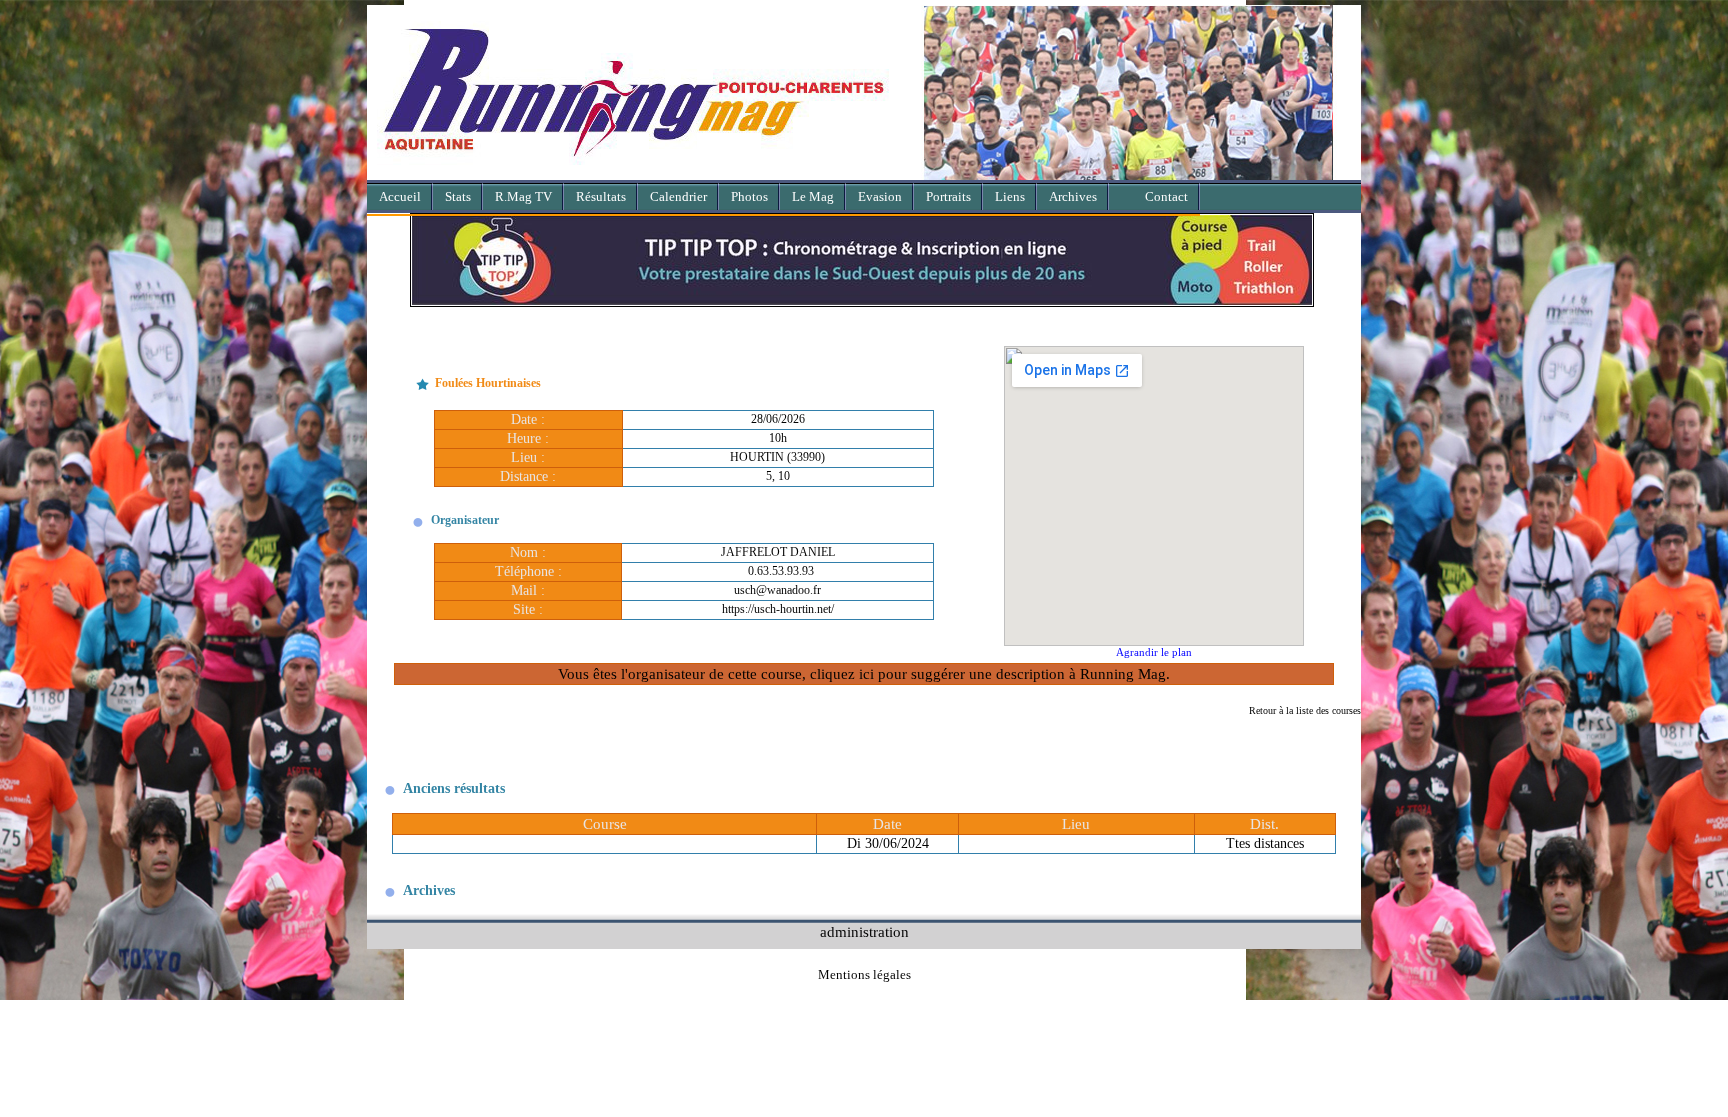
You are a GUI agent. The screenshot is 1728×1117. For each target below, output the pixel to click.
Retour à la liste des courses (1305, 710)
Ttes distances (1265, 843)
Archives (1073, 196)
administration (864, 931)
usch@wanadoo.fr (777, 590)
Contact (1166, 196)
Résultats (601, 196)
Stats (458, 196)
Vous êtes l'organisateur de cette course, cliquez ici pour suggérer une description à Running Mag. (864, 673)
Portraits (948, 196)
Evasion (880, 196)
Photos (749, 196)
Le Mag (813, 196)
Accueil (400, 196)
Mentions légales (864, 974)
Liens (1010, 196)
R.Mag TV (523, 196)
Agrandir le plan (1154, 652)
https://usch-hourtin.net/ (778, 609)
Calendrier (678, 196)
